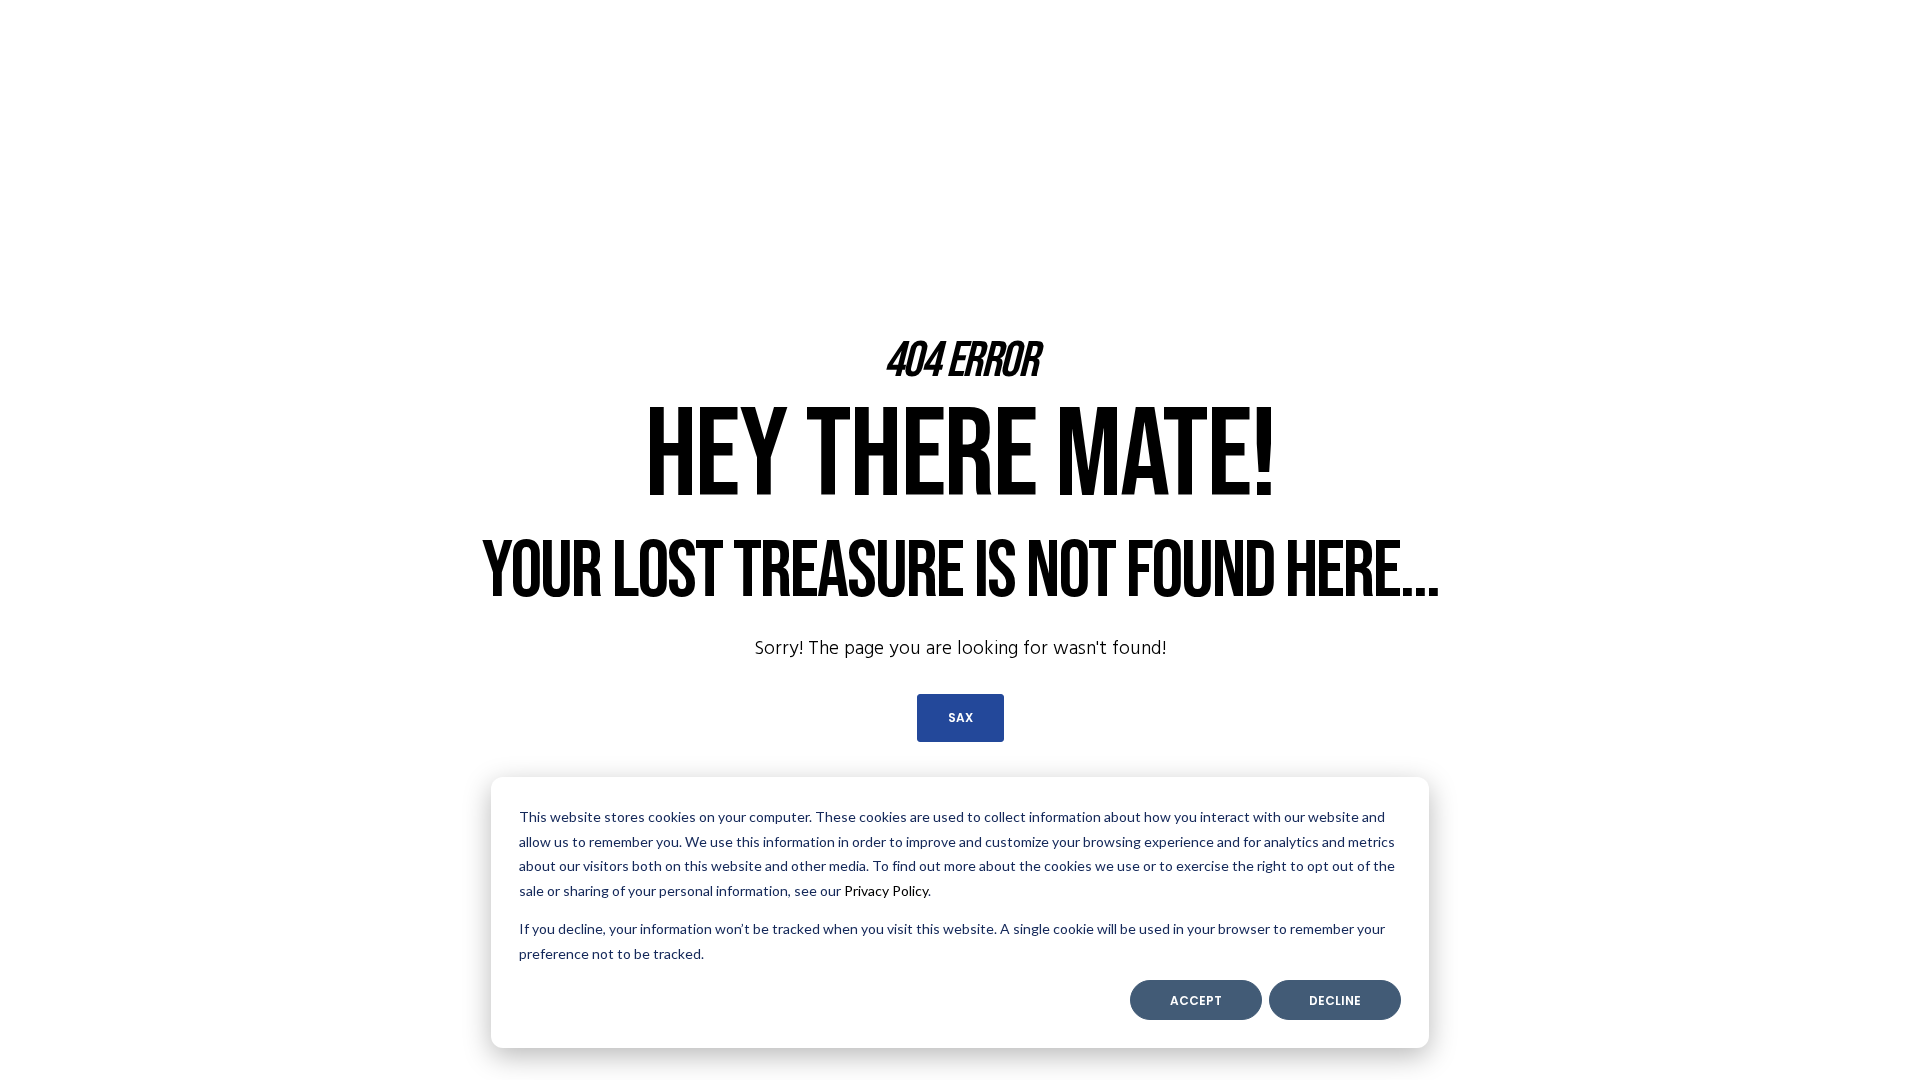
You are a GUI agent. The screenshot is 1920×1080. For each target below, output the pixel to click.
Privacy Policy (886, 890)
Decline (1335, 1000)
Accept (1196, 1000)
